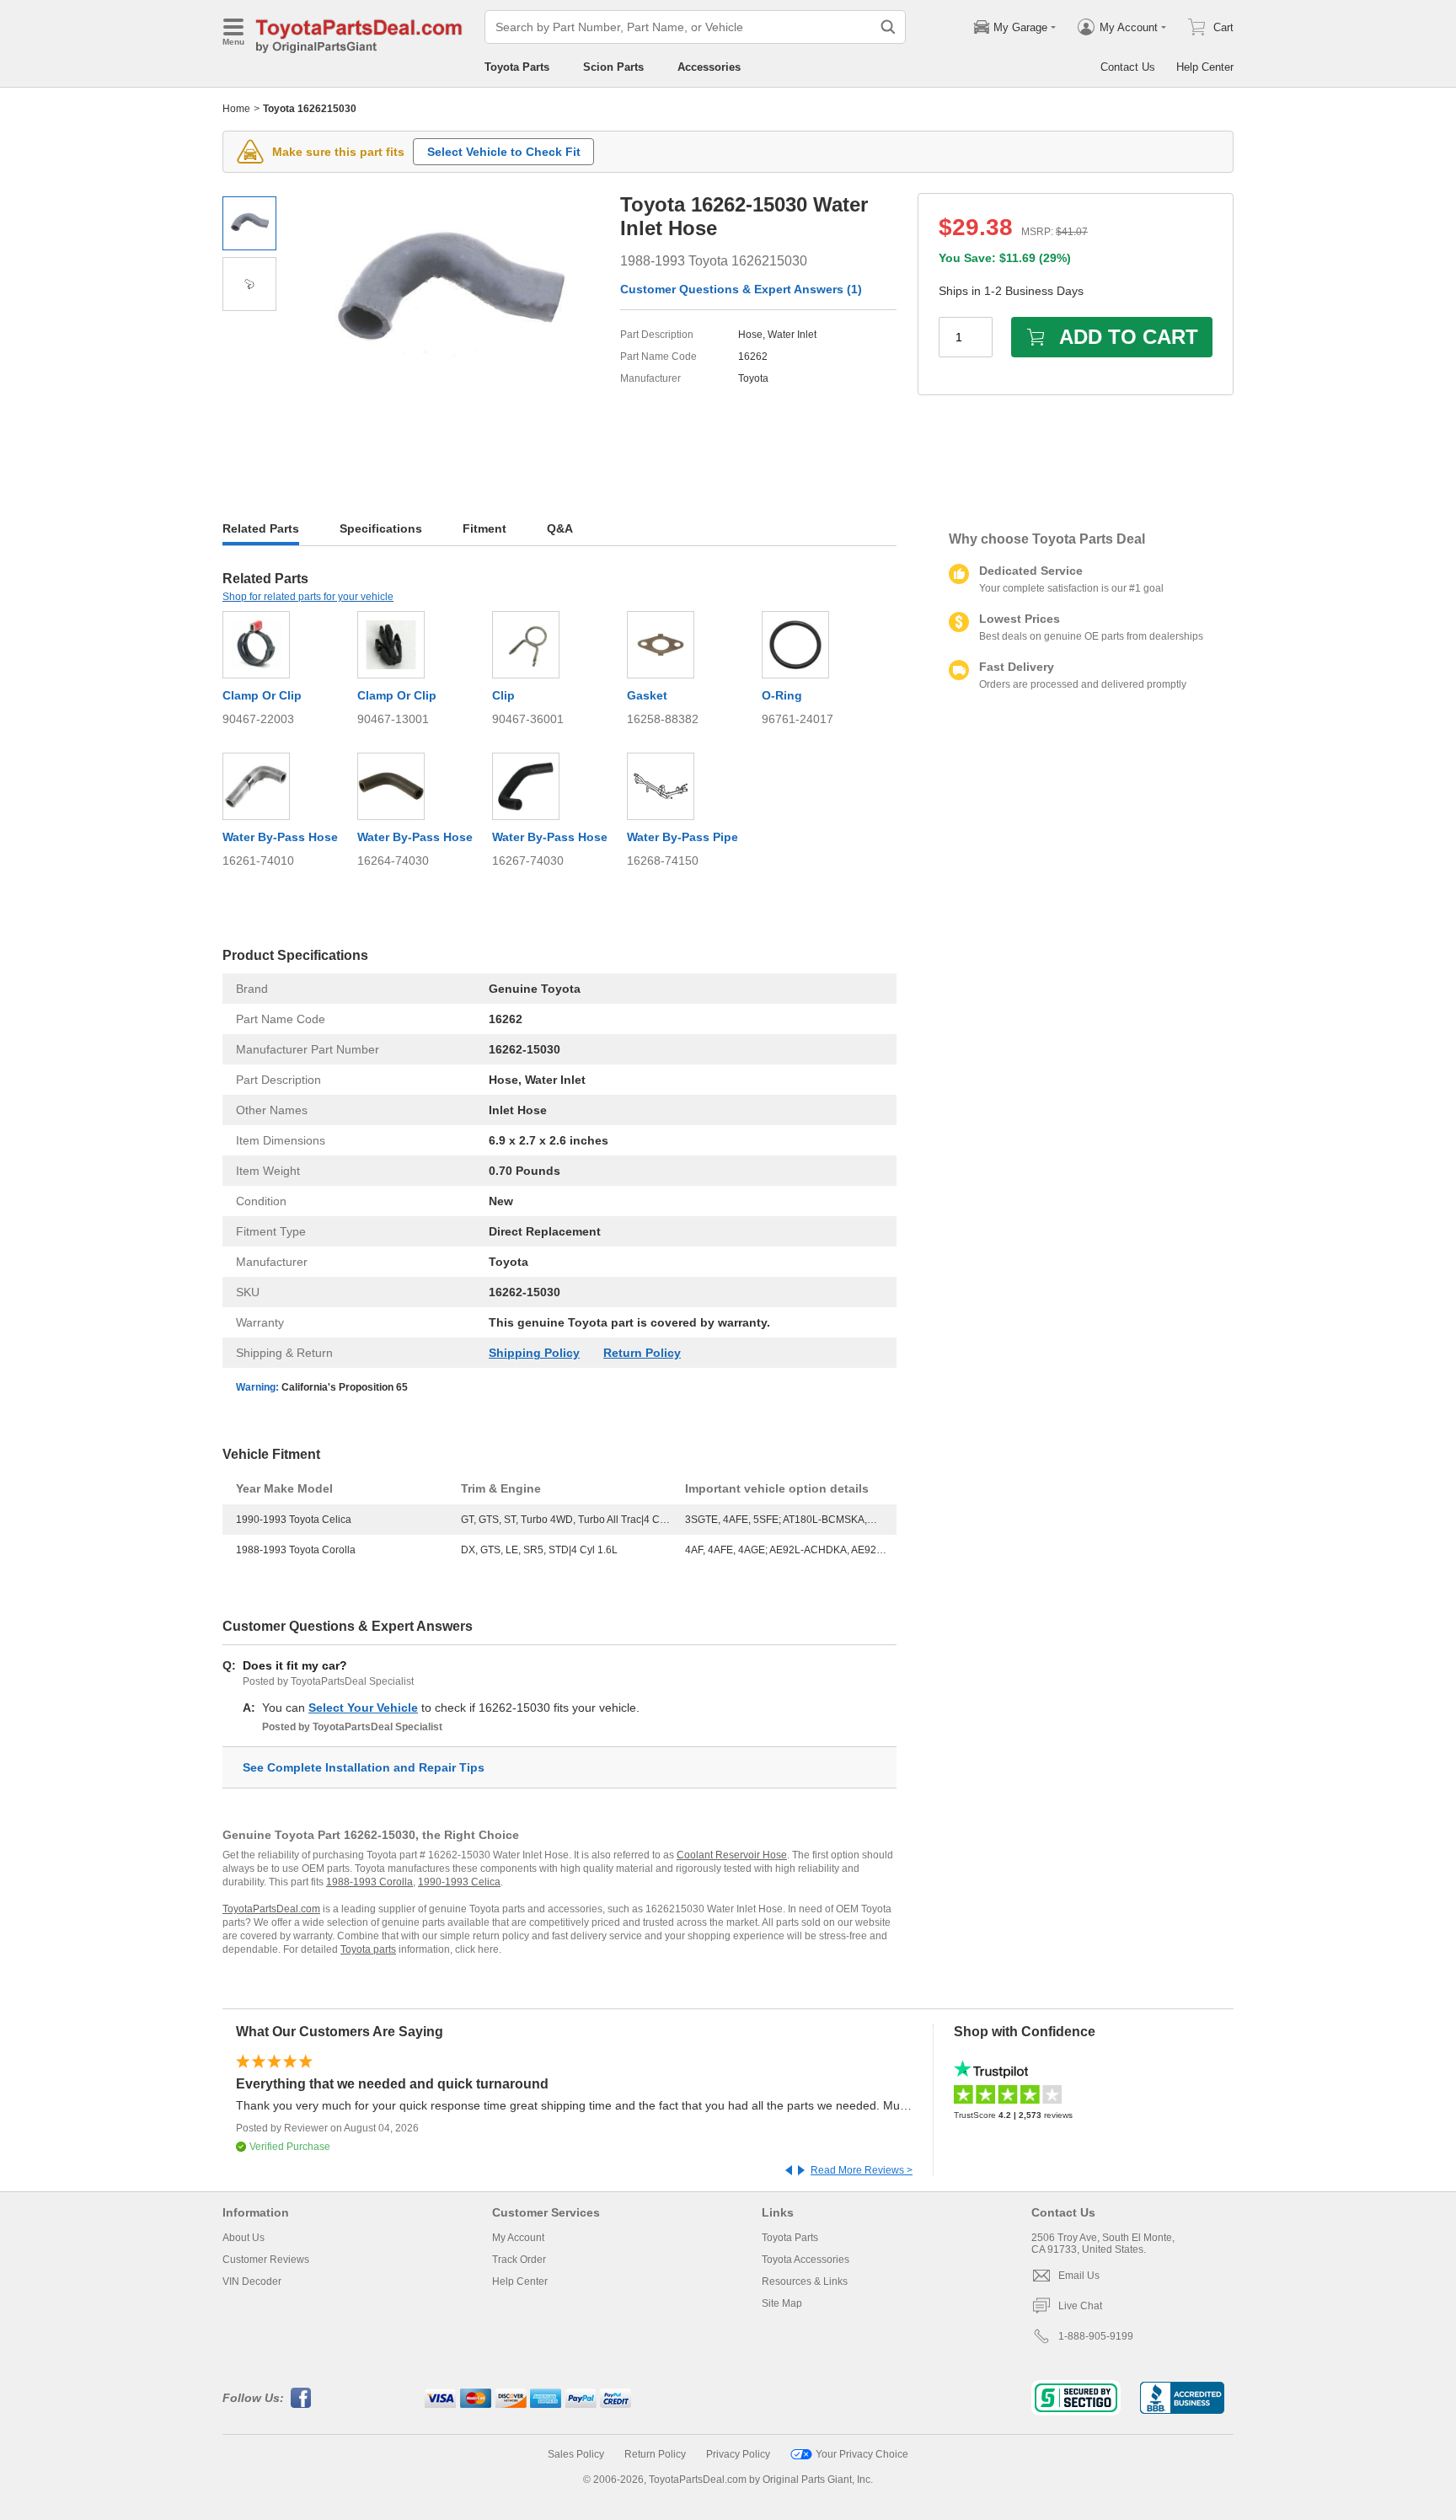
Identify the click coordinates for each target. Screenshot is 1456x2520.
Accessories (709, 67)
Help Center (1205, 67)
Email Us (1079, 2276)
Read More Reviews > (862, 2170)
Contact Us (1128, 67)
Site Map (782, 2303)
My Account (518, 2238)
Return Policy (642, 1353)
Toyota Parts (517, 67)
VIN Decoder (252, 2281)
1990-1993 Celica (459, 1882)
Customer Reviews (266, 2260)
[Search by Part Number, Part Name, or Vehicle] (888, 27)
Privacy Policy (738, 2454)
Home (236, 109)
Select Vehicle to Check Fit (504, 152)
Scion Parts (613, 67)
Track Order (519, 2260)
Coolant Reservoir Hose (732, 1855)
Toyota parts (368, 1949)
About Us (244, 2238)
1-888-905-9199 (1096, 2336)
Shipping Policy (534, 1353)
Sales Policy (576, 2454)
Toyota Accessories (806, 2260)
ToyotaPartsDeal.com (271, 1909)
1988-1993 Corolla (369, 1882)
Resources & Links (805, 2281)
